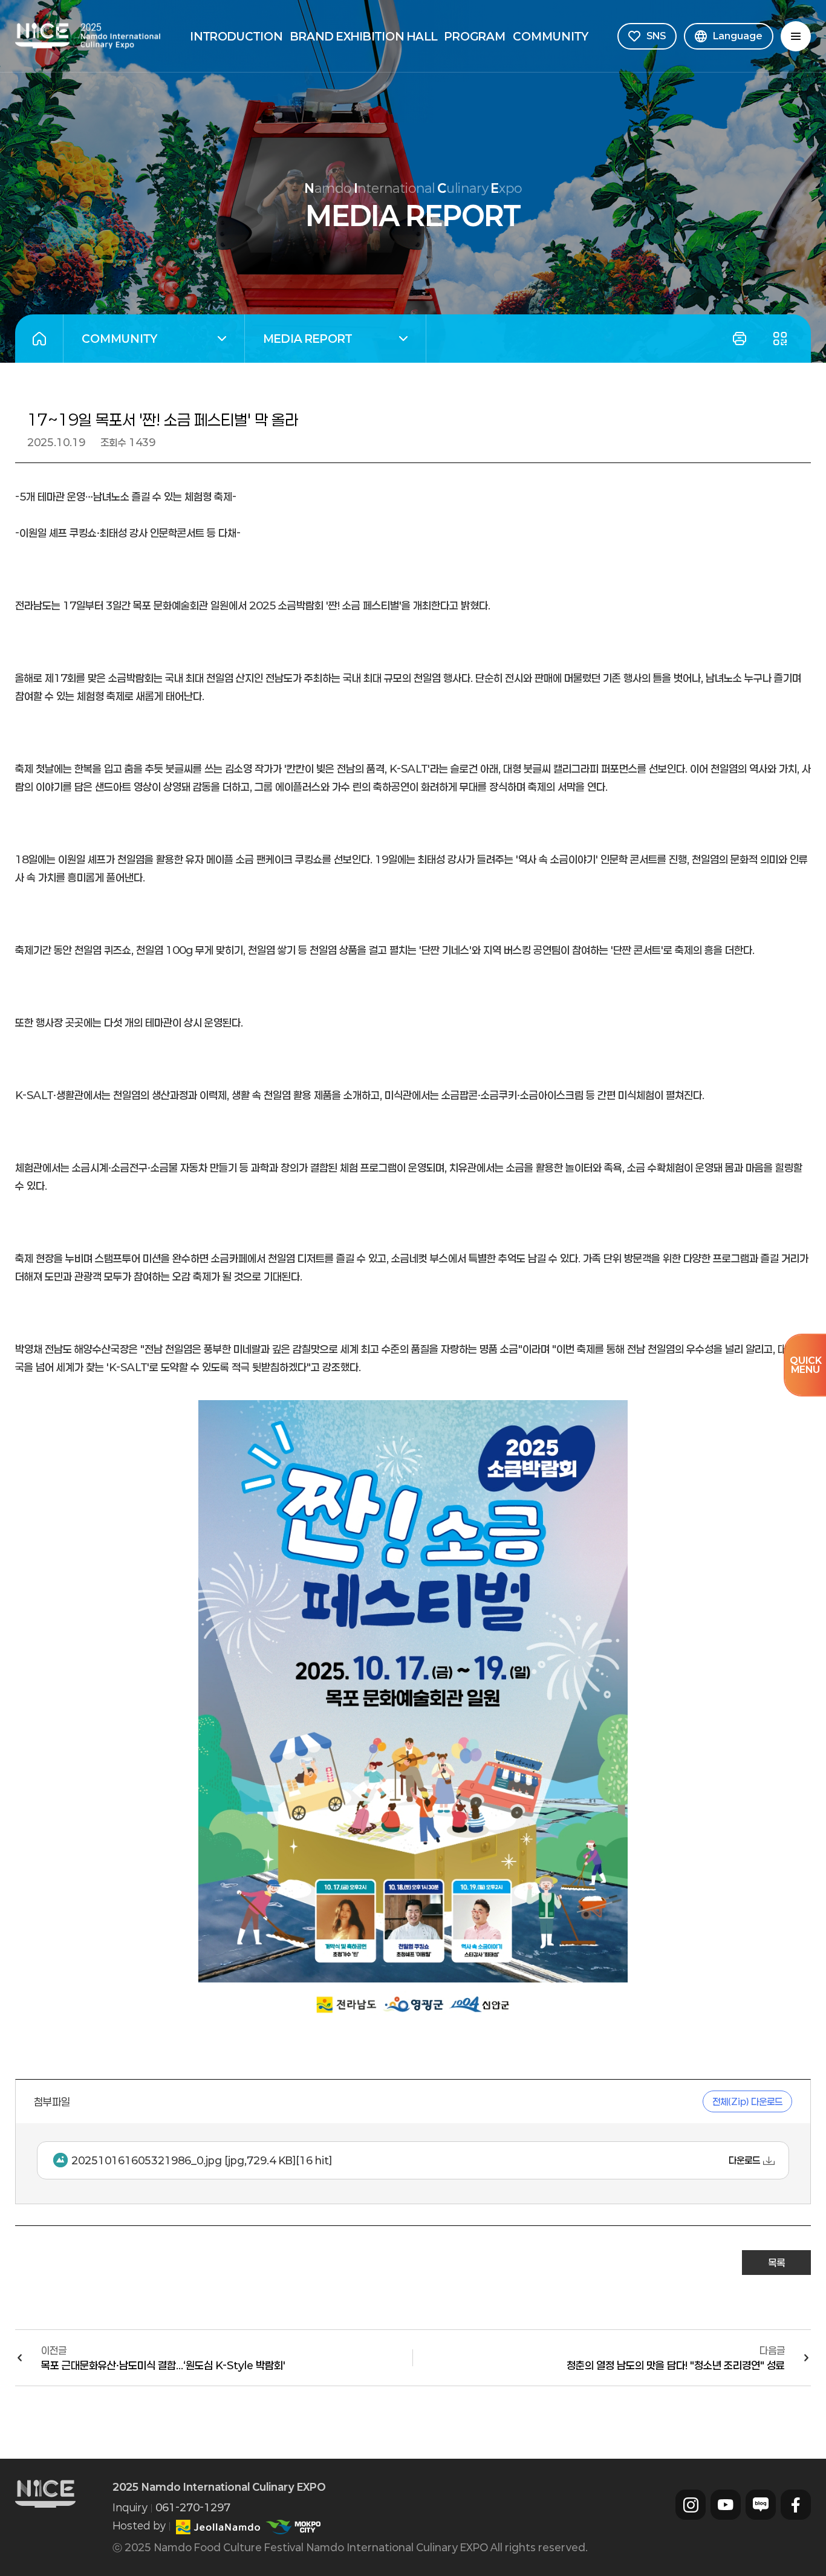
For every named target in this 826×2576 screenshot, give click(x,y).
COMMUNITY (551, 36)
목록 (776, 2263)
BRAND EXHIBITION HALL (364, 36)
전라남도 (218, 2527)
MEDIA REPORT (298, 340)
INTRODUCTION (236, 36)
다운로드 (744, 2160)
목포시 (293, 2527)
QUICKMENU (806, 1365)
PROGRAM (475, 36)
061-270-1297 (193, 2507)
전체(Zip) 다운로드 (747, 2101)
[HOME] (39, 339)
